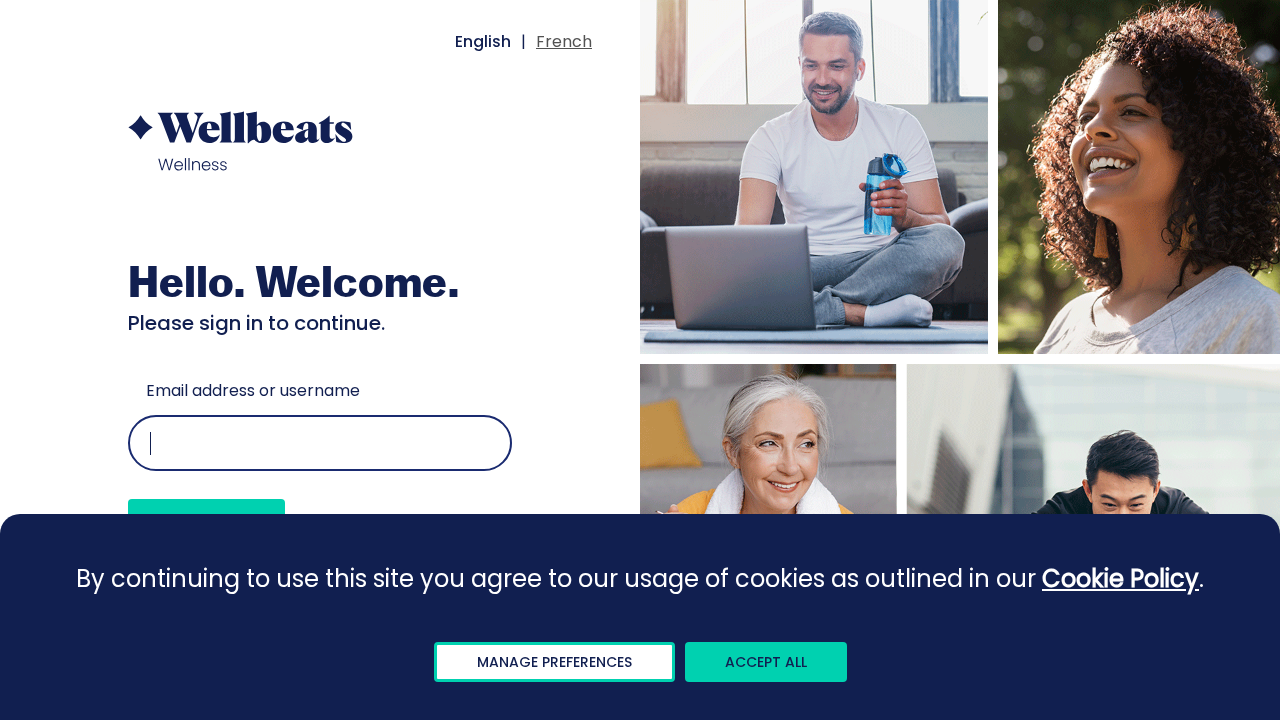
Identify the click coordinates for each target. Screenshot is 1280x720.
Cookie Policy (1120, 578)
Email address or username (253, 390)
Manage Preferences (554, 662)
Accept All (766, 662)
